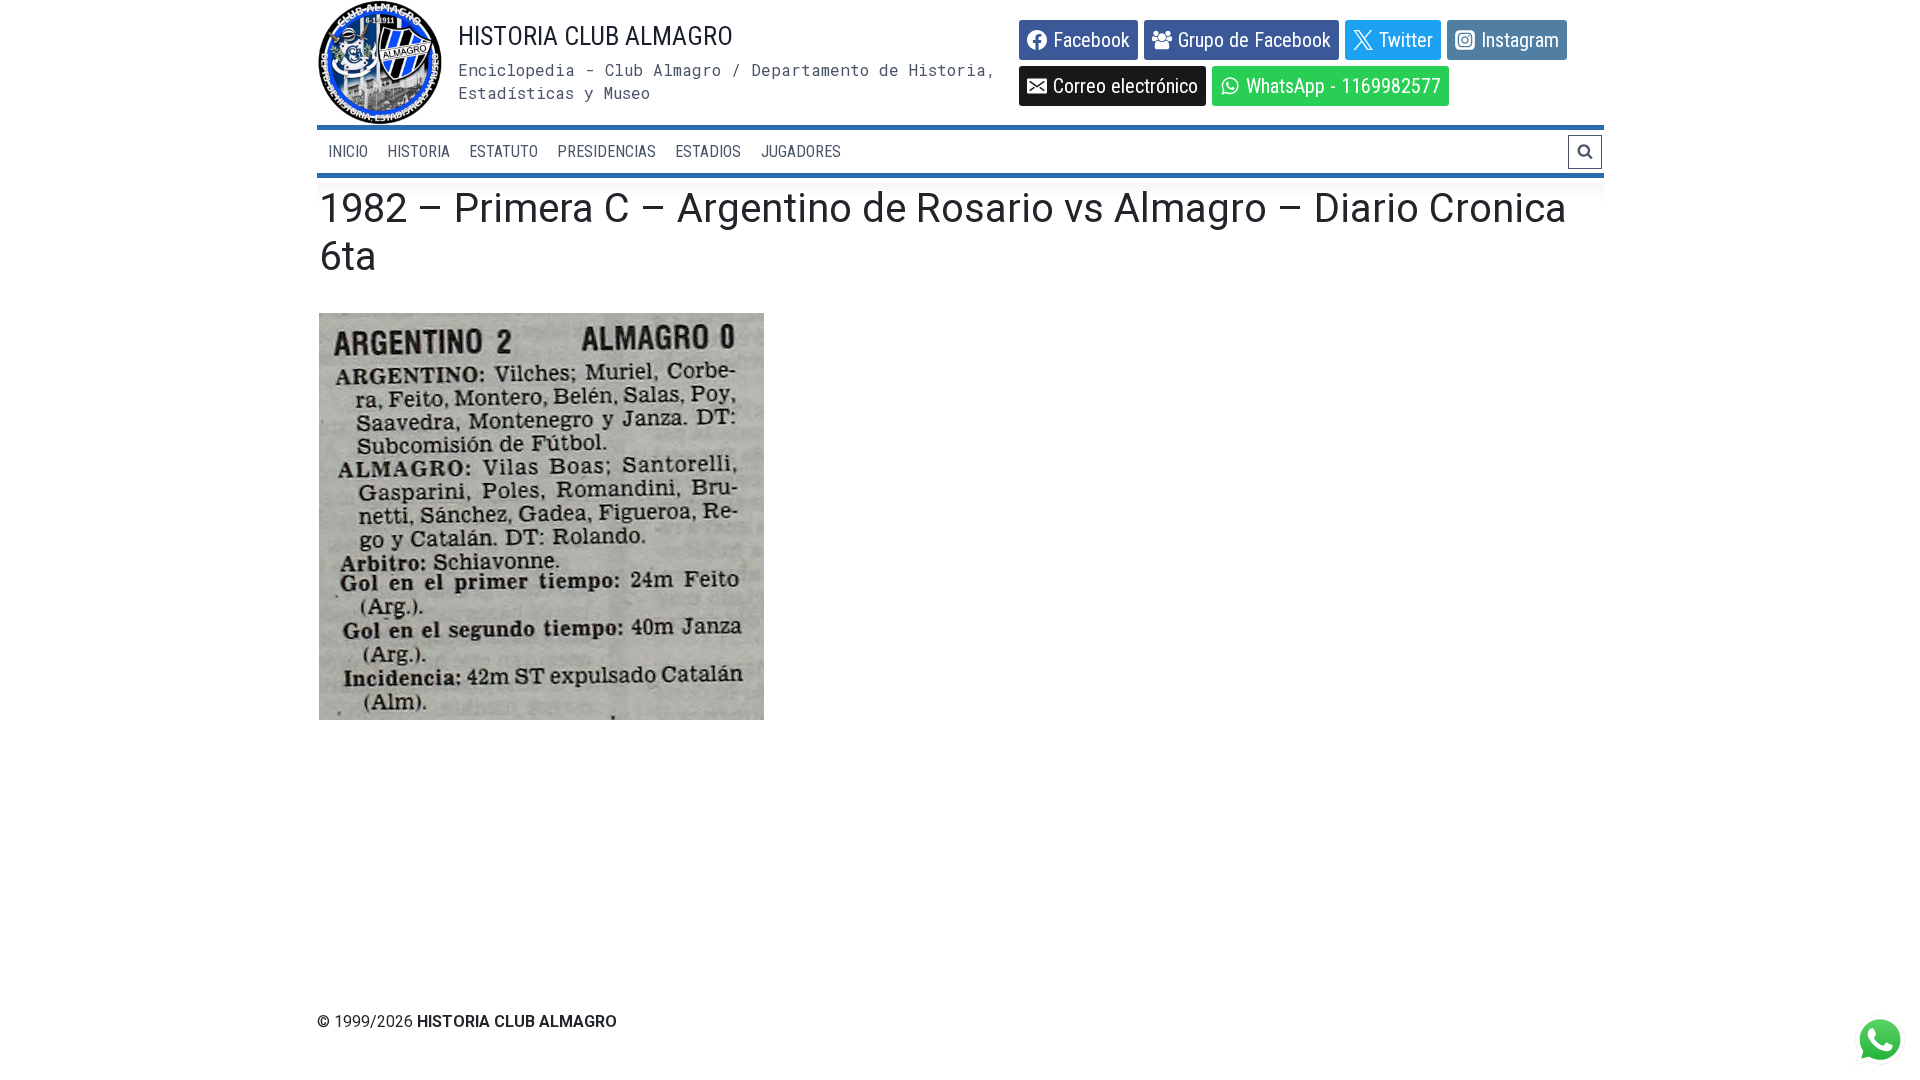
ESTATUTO (503, 151)
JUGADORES (801, 151)
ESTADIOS (708, 151)
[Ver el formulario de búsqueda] (1585, 152)
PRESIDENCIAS (606, 151)
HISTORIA (418, 151)
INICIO (348, 151)
